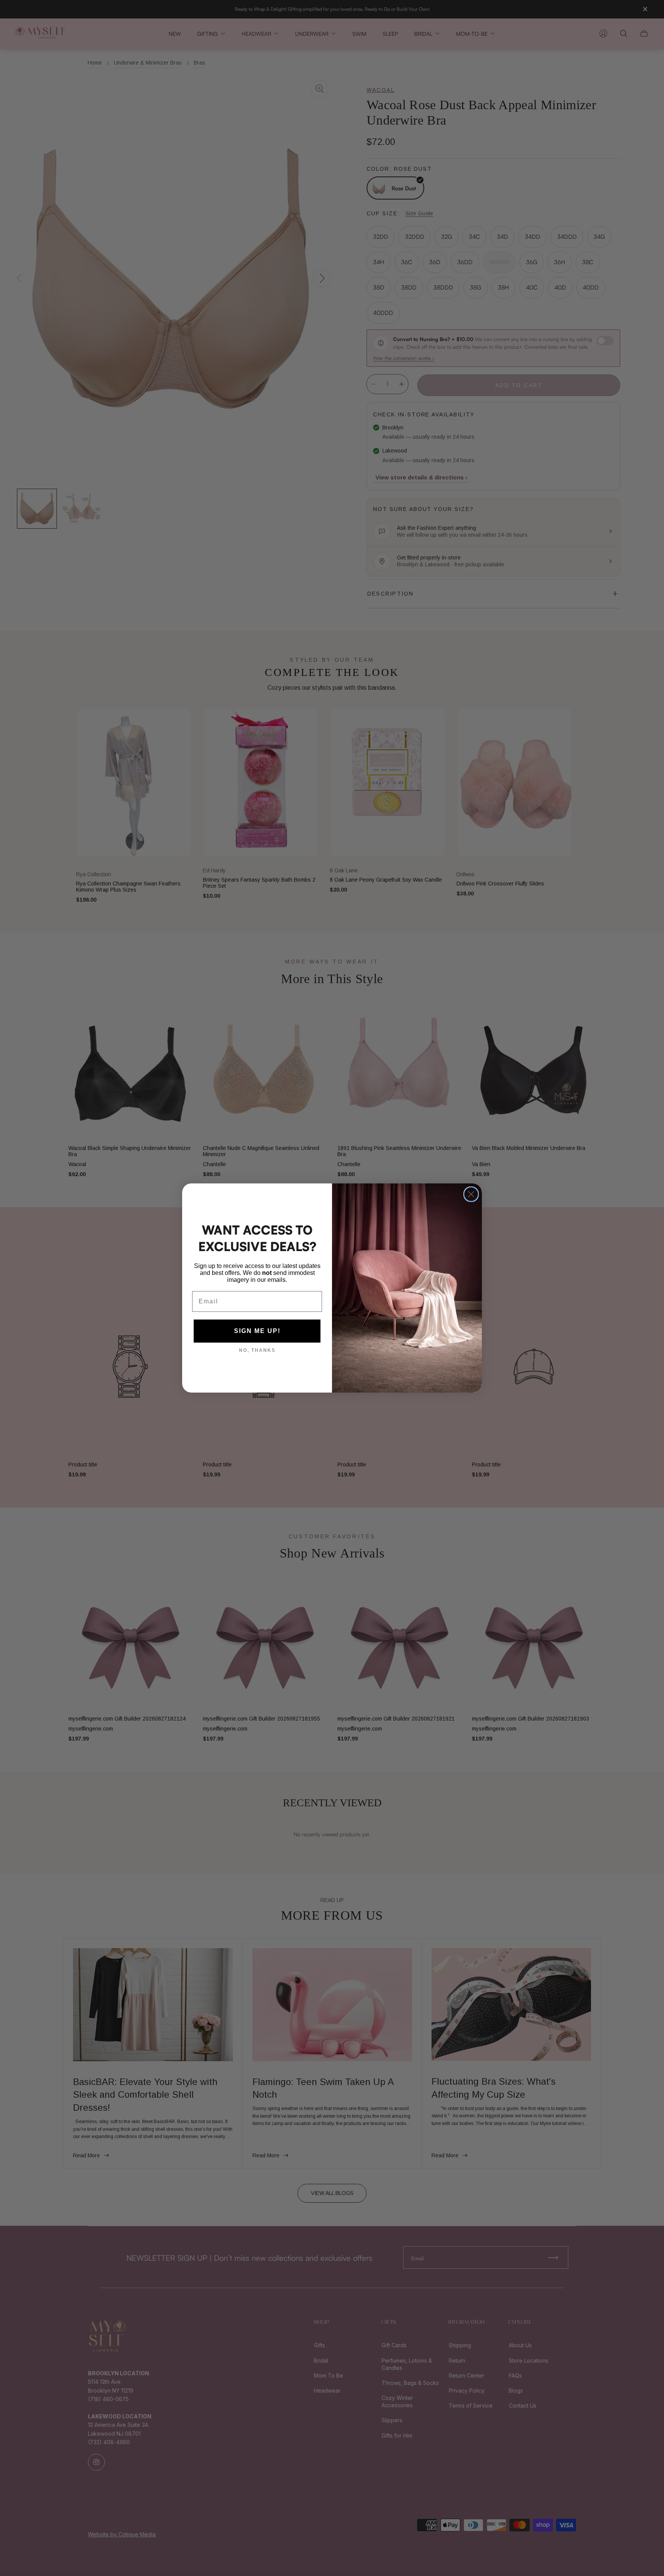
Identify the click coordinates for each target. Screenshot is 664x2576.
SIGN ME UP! (257, 1331)
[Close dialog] (471, 1194)
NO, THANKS (257, 1350)
